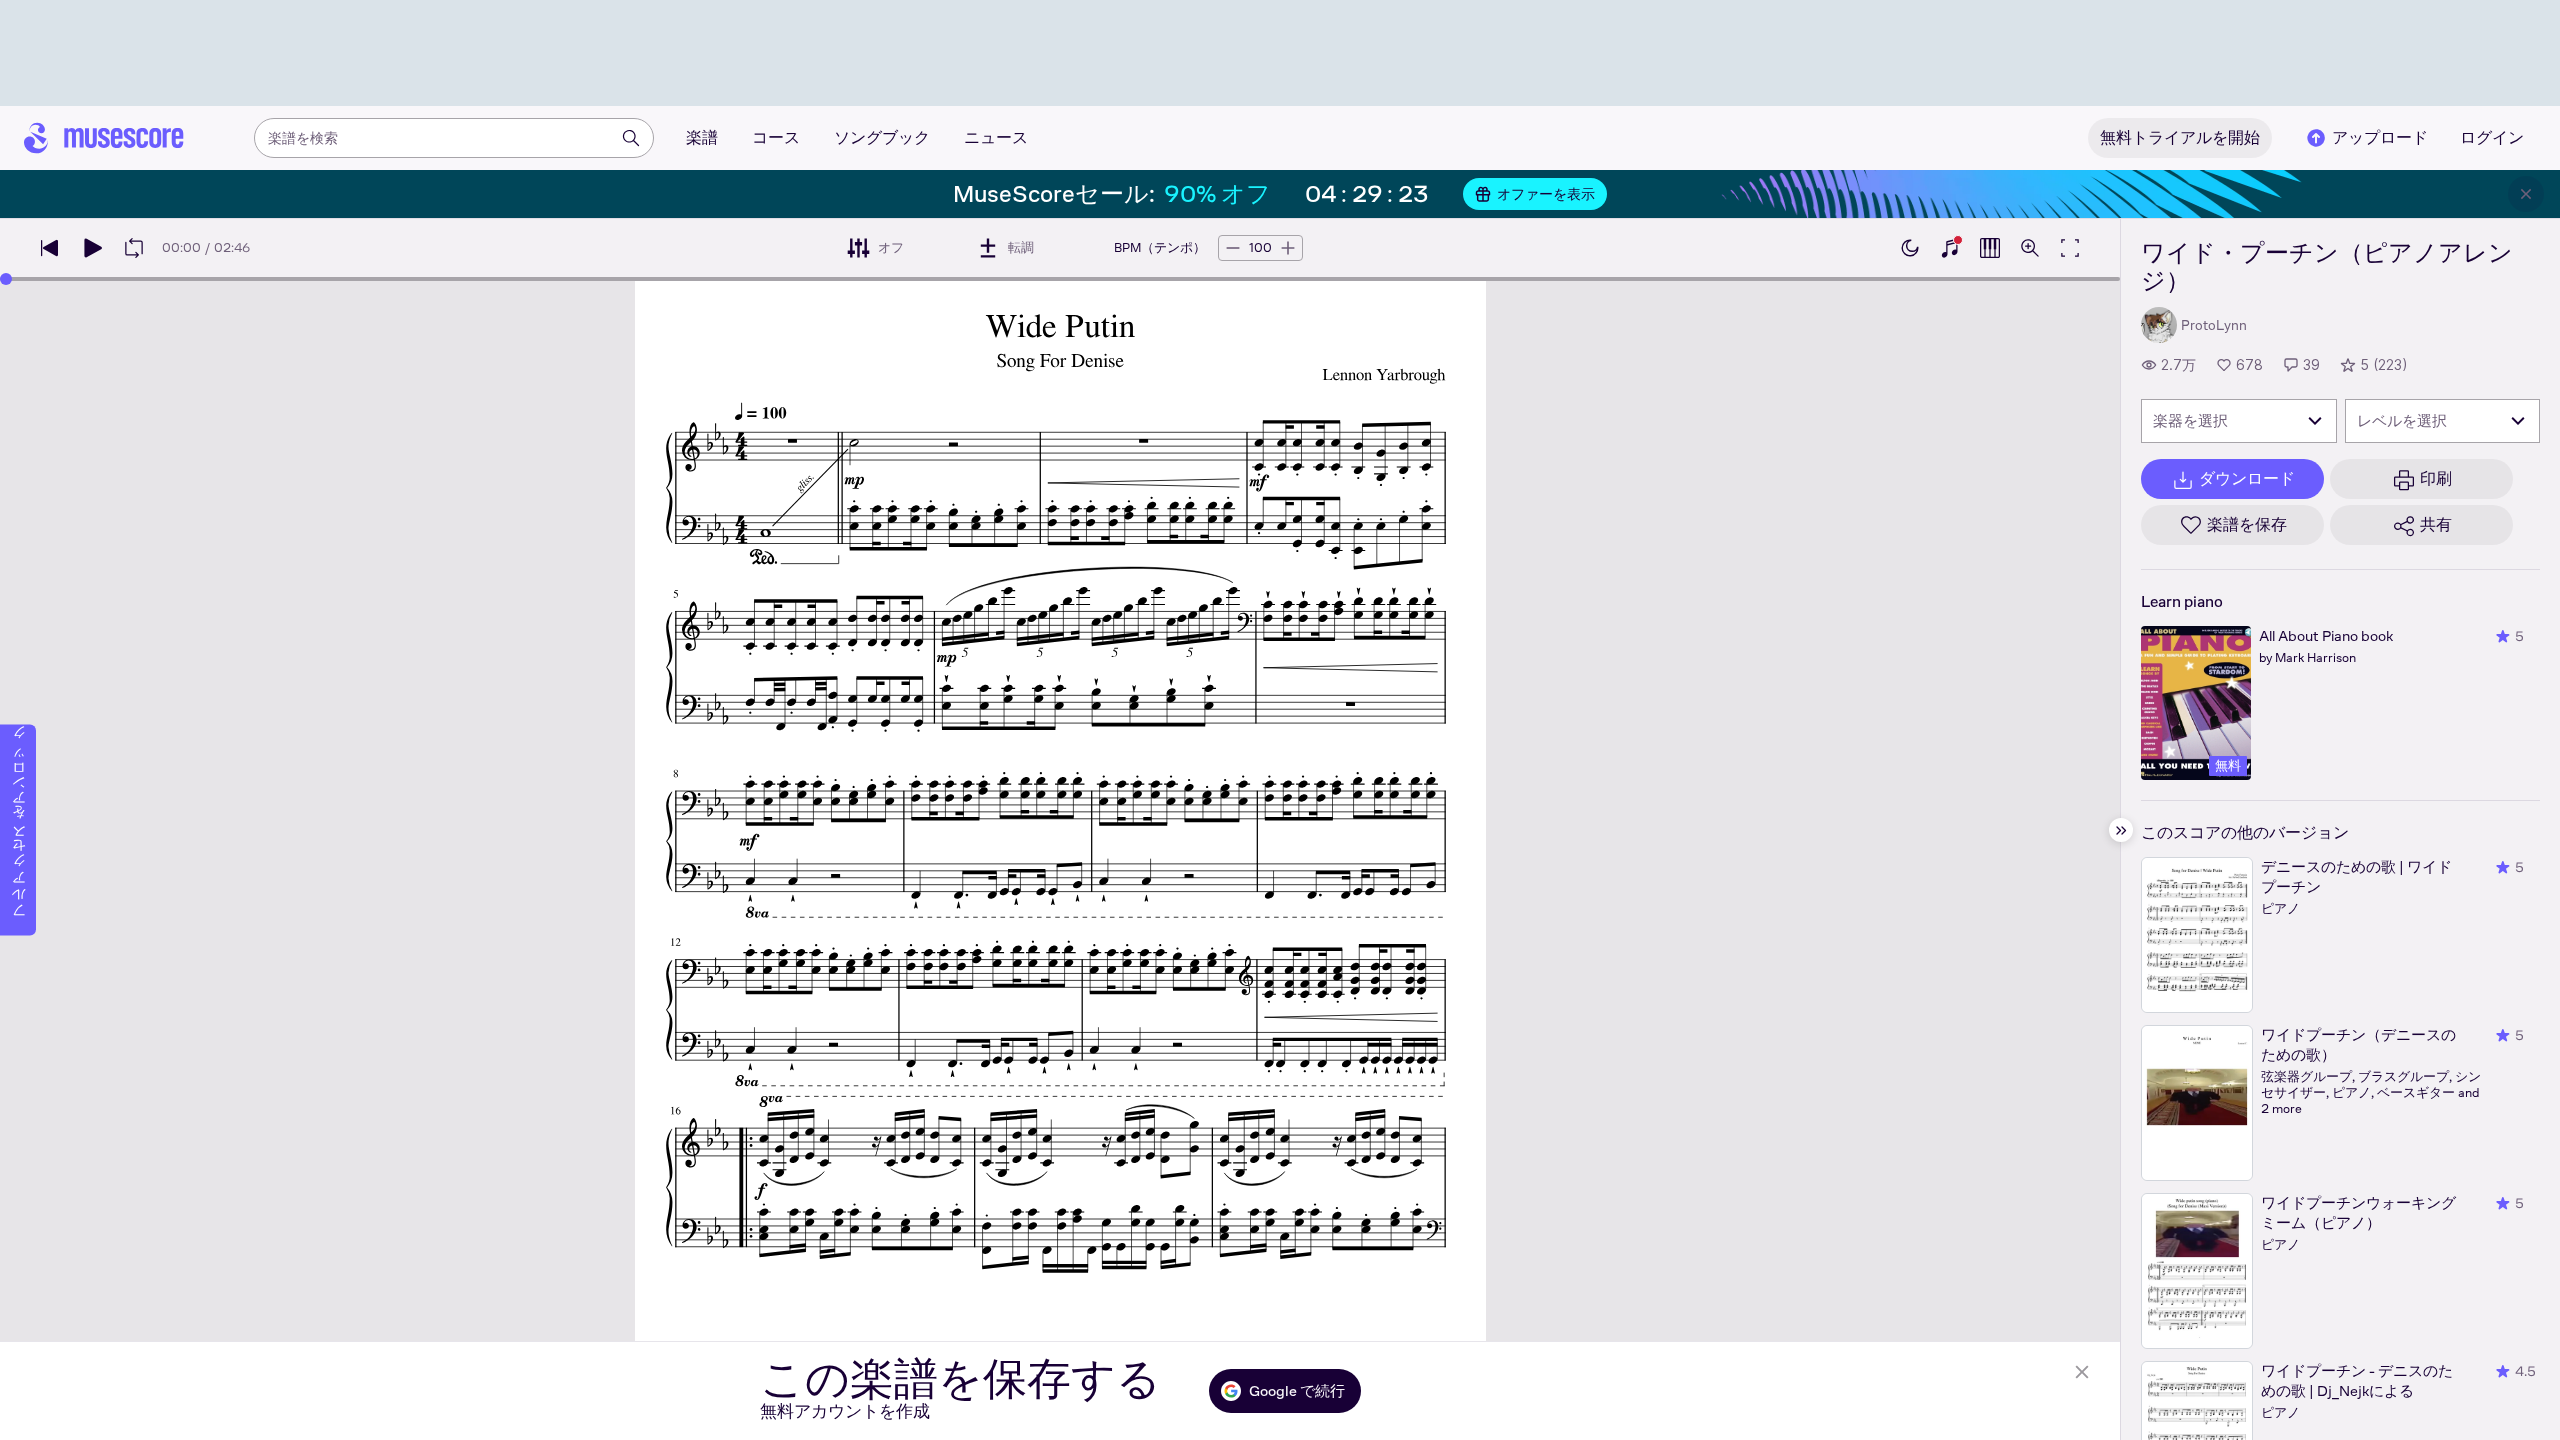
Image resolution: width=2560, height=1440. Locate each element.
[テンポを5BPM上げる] (1288, 248)
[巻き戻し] (50, 248)
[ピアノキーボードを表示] (1950, 248)
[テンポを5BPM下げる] (1233, 248)
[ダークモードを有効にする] (1910, 248)
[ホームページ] (104, 138)
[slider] (6, 279)
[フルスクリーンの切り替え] (2070, 248)
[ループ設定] (134, 248)
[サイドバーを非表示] (2121, 830)
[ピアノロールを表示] (1990, 248)
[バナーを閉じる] (2526, 194)
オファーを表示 (1546, 194)
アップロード (2380, 137)
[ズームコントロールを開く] (2030, 248)
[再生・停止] (92, 248)
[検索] (631, 138)
